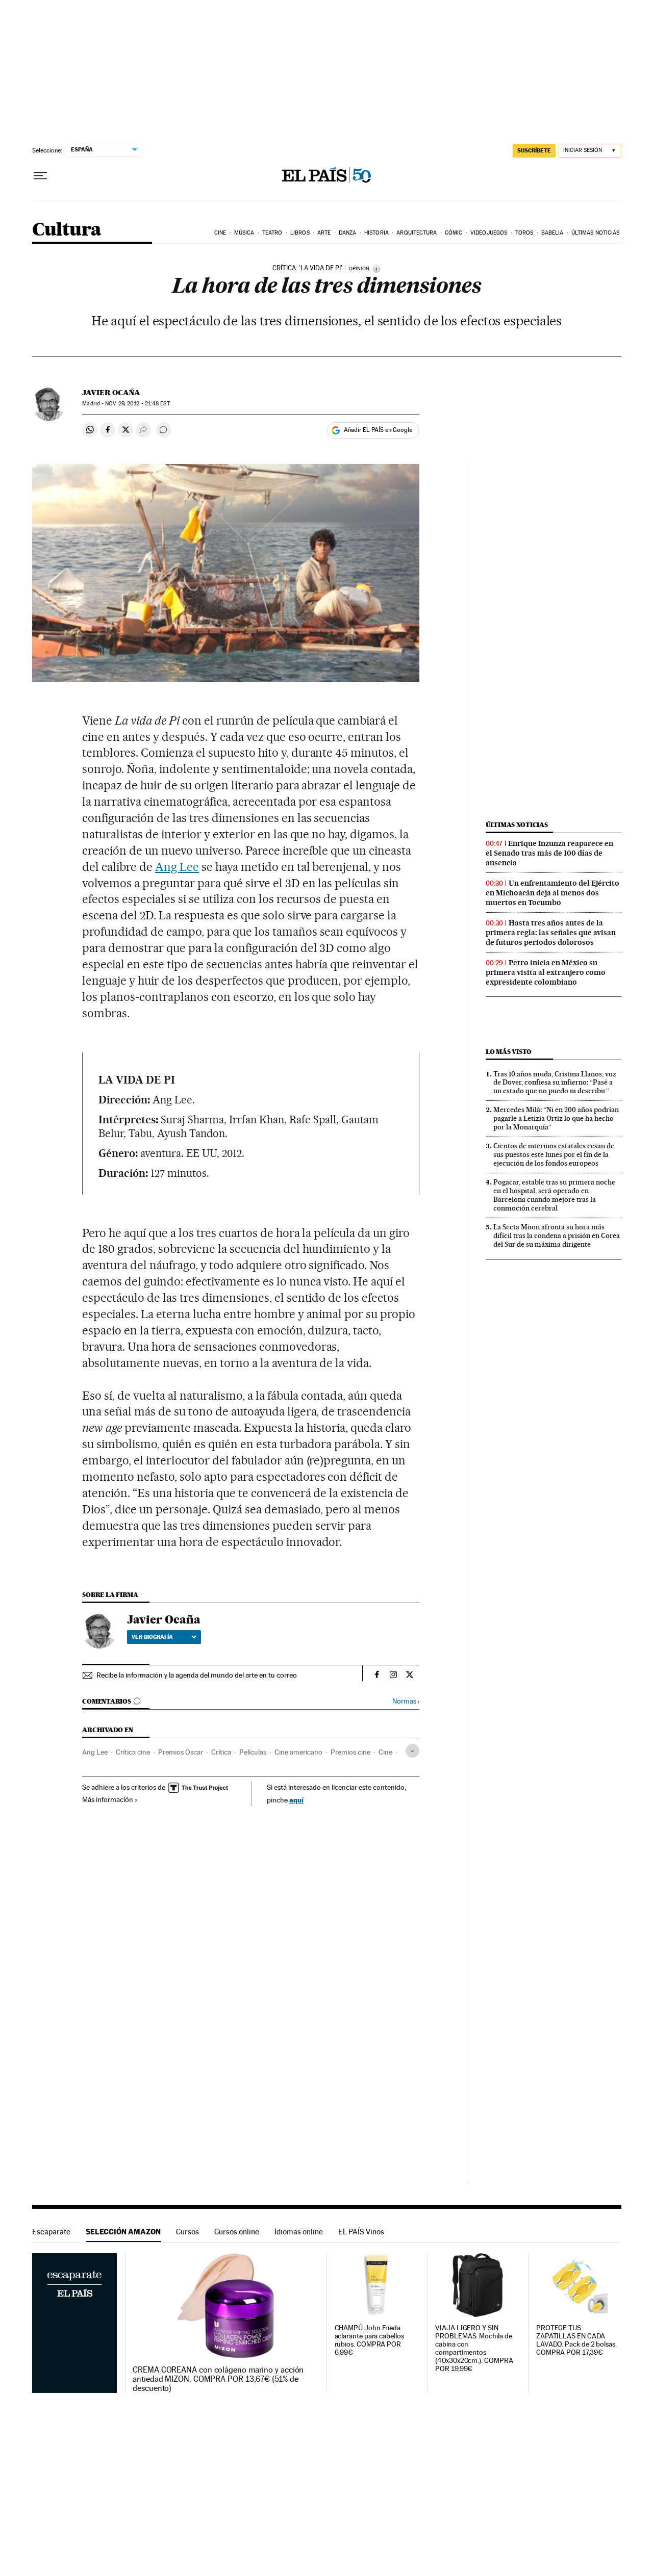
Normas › (406, 1701)
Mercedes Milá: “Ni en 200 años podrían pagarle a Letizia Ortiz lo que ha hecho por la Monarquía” (556, 1118)
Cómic (454, 233)
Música (244, 233)
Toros (524, 233)
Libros (300, 233)
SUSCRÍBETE (534, 150)
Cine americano (298, 1752)
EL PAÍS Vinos (361, 2232)
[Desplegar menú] (40, 176)
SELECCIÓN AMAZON (123, 2232)
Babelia (552, 233)
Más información (108, 1799)
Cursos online (237, 2232)
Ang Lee (177, 867)
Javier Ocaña (111, 393)
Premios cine (350, 1752)
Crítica (221, 1752)
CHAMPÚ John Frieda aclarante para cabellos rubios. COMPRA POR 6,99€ (369, 2340)
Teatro (272, 233)
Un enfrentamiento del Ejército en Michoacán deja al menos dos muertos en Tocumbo (552, 893)
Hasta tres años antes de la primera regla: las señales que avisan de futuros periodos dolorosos (551, 933)
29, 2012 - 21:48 (137, 404)
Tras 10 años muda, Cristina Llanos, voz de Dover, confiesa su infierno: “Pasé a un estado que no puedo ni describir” (555, 1083)
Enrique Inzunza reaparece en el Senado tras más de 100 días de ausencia (549, 853)
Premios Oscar (181, 1752)
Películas (253, 1752)
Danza (348, 233)
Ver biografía (152, 1637)
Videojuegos (489, 233)
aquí (296, 1800)
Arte (324, 233)
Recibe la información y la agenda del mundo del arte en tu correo (197, 1675)
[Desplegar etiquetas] (412, 1751)
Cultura (67, 230)
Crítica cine (133, 1752)
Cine (220, 233)
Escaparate (51, 2232)
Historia (376, 233)
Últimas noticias (596, 233)
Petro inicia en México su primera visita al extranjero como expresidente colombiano (546, 972)
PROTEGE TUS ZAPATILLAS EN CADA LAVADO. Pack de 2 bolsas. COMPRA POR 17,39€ (576, 2340)
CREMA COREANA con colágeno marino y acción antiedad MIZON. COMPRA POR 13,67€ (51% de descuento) (218, 2379)
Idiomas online (299, 2232)
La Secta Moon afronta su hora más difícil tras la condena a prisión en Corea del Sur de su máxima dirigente (557, 1235)
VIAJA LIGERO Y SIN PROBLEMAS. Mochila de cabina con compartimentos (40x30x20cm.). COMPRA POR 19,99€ (474, 2348)
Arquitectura (417, 233)
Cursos (187, 2232)
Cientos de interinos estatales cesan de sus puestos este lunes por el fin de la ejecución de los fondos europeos (554, 1154)
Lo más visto (509, 1052)
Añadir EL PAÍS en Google (378, 430)
